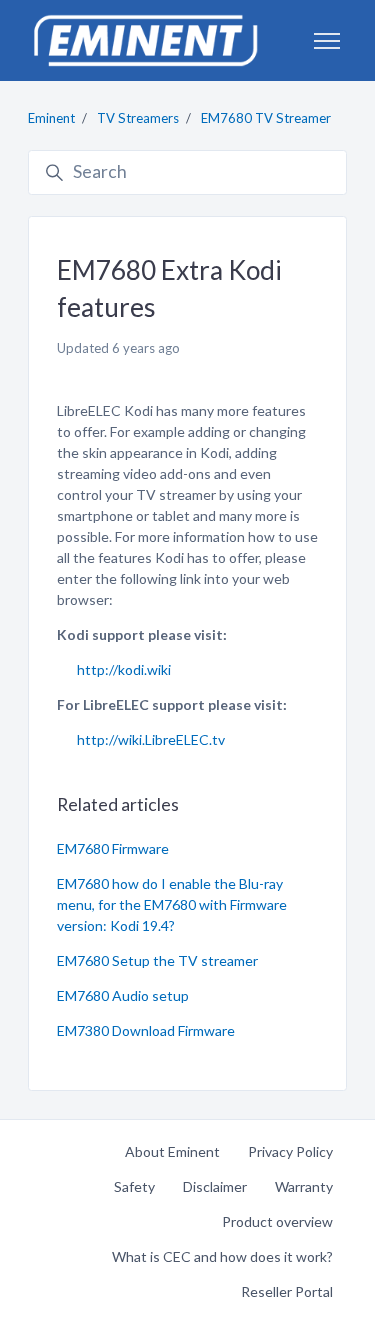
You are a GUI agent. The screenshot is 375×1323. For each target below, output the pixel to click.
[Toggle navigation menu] (327, 41)
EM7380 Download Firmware (146, 1030)
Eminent (51, 118)
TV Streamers (138, 118)
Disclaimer (215, 1186)
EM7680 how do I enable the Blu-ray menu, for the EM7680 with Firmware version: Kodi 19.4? (172, 904)
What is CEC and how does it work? (222, 1256)
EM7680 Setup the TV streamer (157, 960)
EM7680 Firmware (113, 848)
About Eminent (172, 1151)
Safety (134, 1186)
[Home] (145, 40)
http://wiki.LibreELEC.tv (151, 739)
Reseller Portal (287, 1291)
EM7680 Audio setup (123, 995)
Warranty (304, 1186)
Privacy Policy (290, 1151)
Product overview (277, 1221)
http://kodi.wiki (124, 669)
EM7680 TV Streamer (266, 118)
